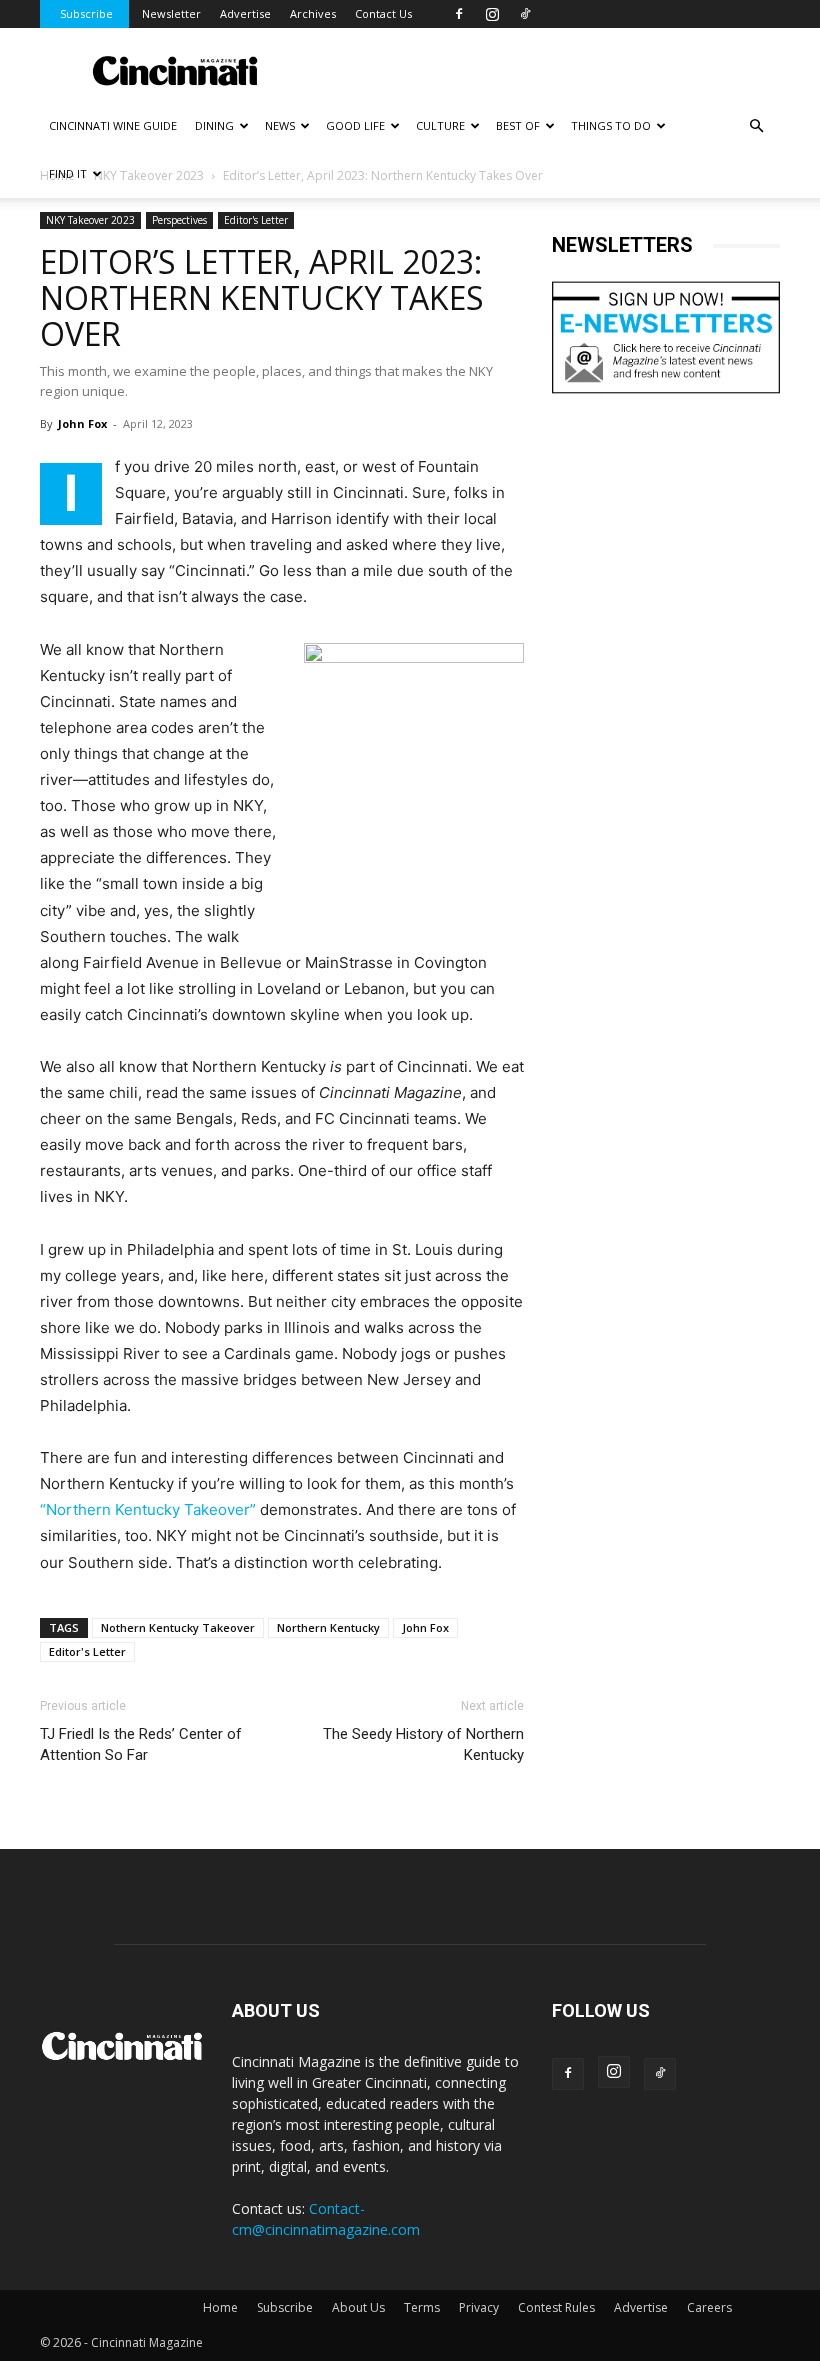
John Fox (82, 423)
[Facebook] (459, 14)
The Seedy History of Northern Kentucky (423, 1744)
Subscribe (86, 13)
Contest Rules (556, 2307)
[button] (756, 126)
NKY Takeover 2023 (90, 220)
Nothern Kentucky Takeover (178, 1627)
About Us (358, 2307)
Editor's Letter (256, 220)
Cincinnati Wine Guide (113, 125)
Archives (313, 13)
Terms (422, 2307)
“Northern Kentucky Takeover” (148, 1509)
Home (220, 2307)
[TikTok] (525, 14)
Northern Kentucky (328, 1627)
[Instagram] (492, 14)
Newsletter (171, 13)
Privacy (479, 2307)
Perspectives (179, 220)
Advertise (245, 13)
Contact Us (383, 13)
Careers (709, 2307)
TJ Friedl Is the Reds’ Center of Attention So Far (141, 1744)
